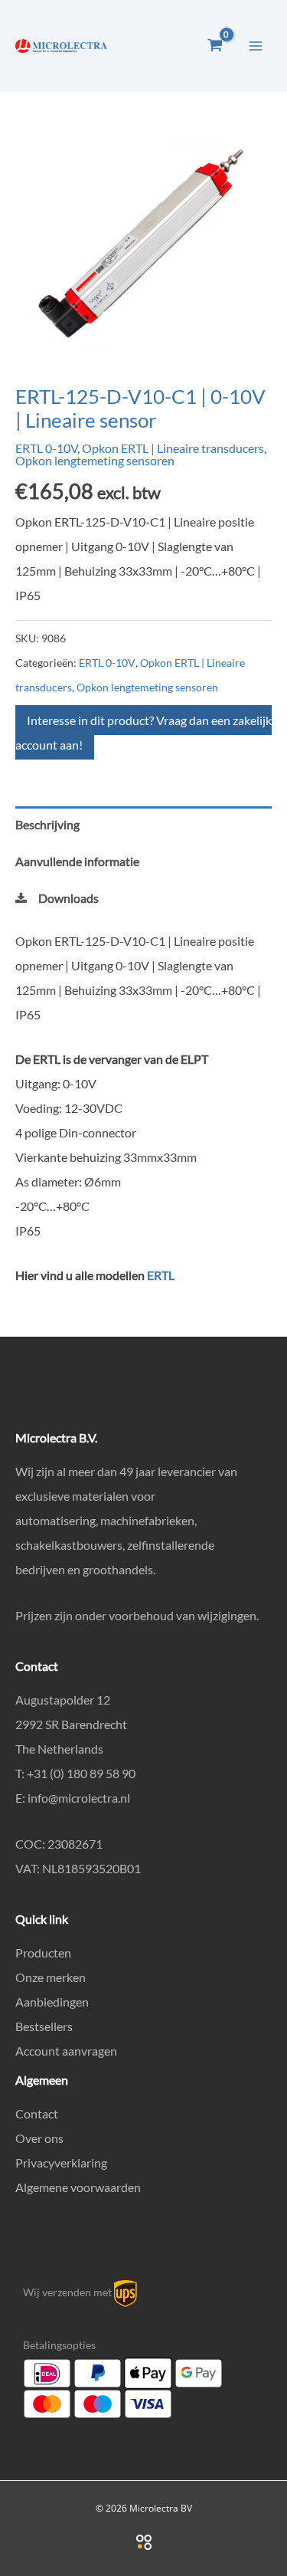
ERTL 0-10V (46, 448)
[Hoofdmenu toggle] (256, 45)
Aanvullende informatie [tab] (77, 861)
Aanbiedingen (52, 2002)
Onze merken (51, 1977)
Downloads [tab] (68, 898)
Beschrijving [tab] (47, 824)
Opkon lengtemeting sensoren (95, 460)
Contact (37, 2113)
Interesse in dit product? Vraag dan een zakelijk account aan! (143, 732)
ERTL (161, 1275)
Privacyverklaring (61, 2163)
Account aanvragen (66, 2051)
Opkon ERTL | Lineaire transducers (173, 448)
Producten (43, 1953)
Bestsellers (44, 2026)
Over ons (39, 2138)
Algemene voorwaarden (78, 2187)
